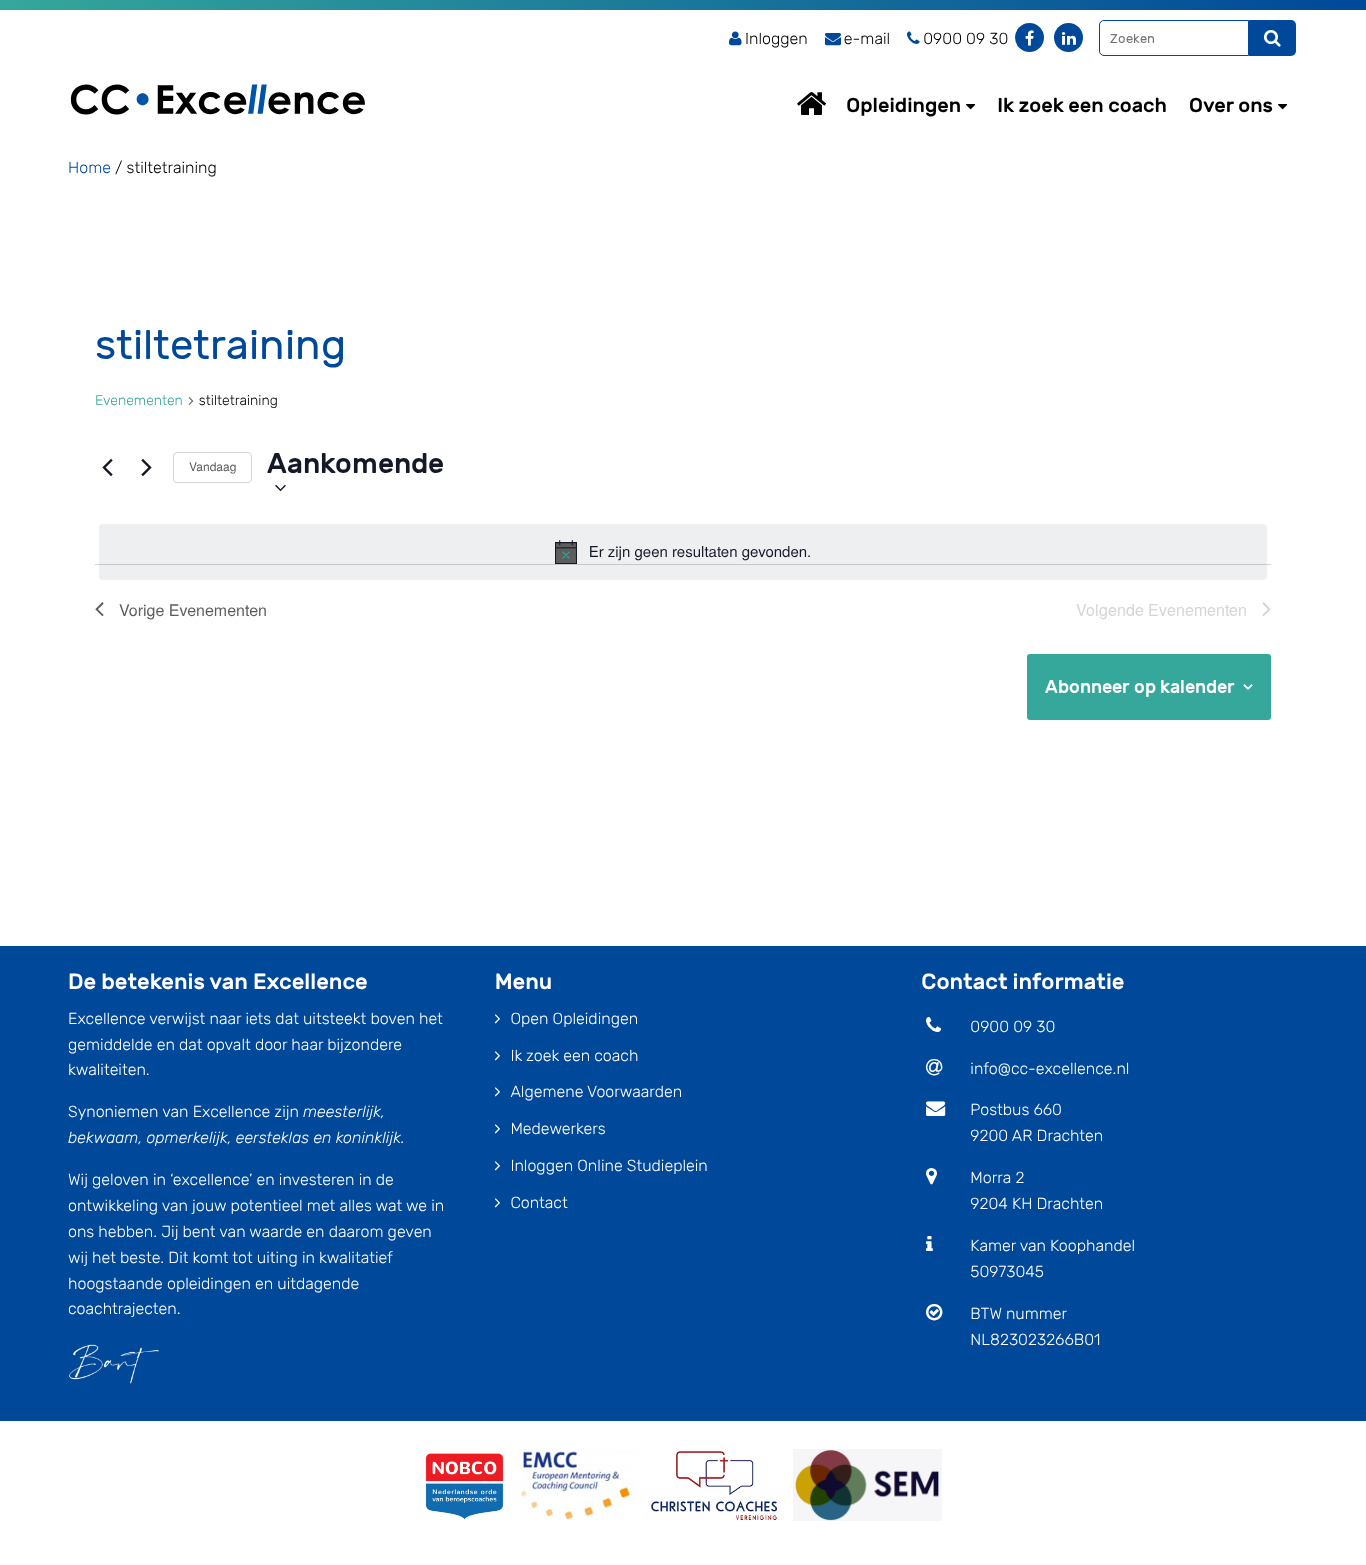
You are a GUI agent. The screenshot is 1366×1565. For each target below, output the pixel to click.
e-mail (867, 38)
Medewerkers (557, 1128)
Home (830, 103)
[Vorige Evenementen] (107, 468)
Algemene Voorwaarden (596, 1091)
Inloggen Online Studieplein (608, 1165)
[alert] (683, 552)
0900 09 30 (1012, 1026)
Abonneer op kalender (1140, 687)
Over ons (1231, 105)
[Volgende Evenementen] (146, 468)
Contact (538, 1202)
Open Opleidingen (574, 1018)
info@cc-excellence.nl (1049, 1068)
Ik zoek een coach (1082, 105)
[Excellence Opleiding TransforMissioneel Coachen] (218, 75)
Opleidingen (903, 105)
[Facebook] (1029, 37)
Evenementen (139, 400)
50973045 (1007, 1271)
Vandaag (212, 466)
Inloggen (776, 38)
